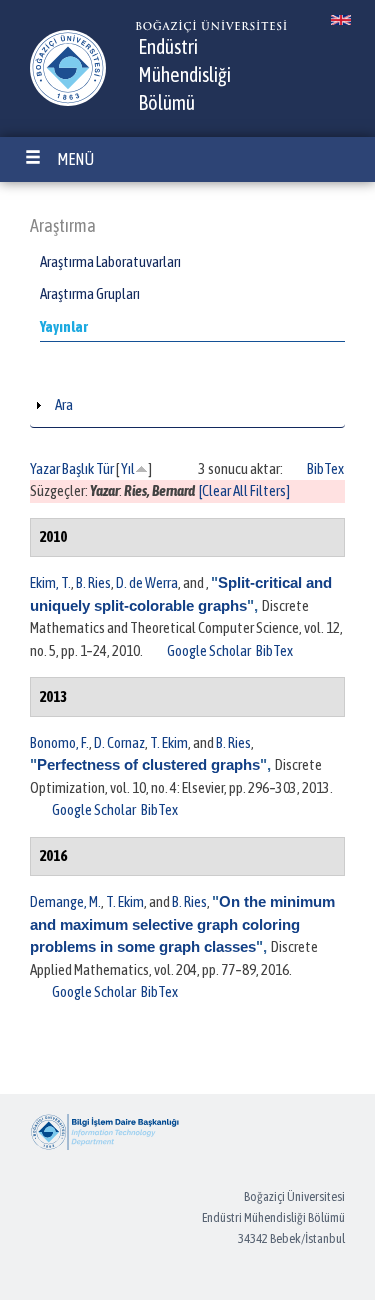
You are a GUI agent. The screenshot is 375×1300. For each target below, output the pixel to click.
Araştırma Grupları (90, 293)
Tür (105, 468)
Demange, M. (65, 901)
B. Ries (93, 582)
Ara (64, 404)
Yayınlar (64, 326)
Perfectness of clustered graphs (148, 764)
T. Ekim (169, 742)
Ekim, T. (50, 582)
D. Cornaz (119, 742)
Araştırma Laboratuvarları (110, 261)
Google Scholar (209, 650)
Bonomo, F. (59, 742)
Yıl (128, 468)
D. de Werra (147, 582)
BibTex (325, 468)
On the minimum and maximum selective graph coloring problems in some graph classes (182, 924)
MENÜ (75, 159)
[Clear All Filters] (244, 490)
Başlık (78, 468)
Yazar (45, 468)
